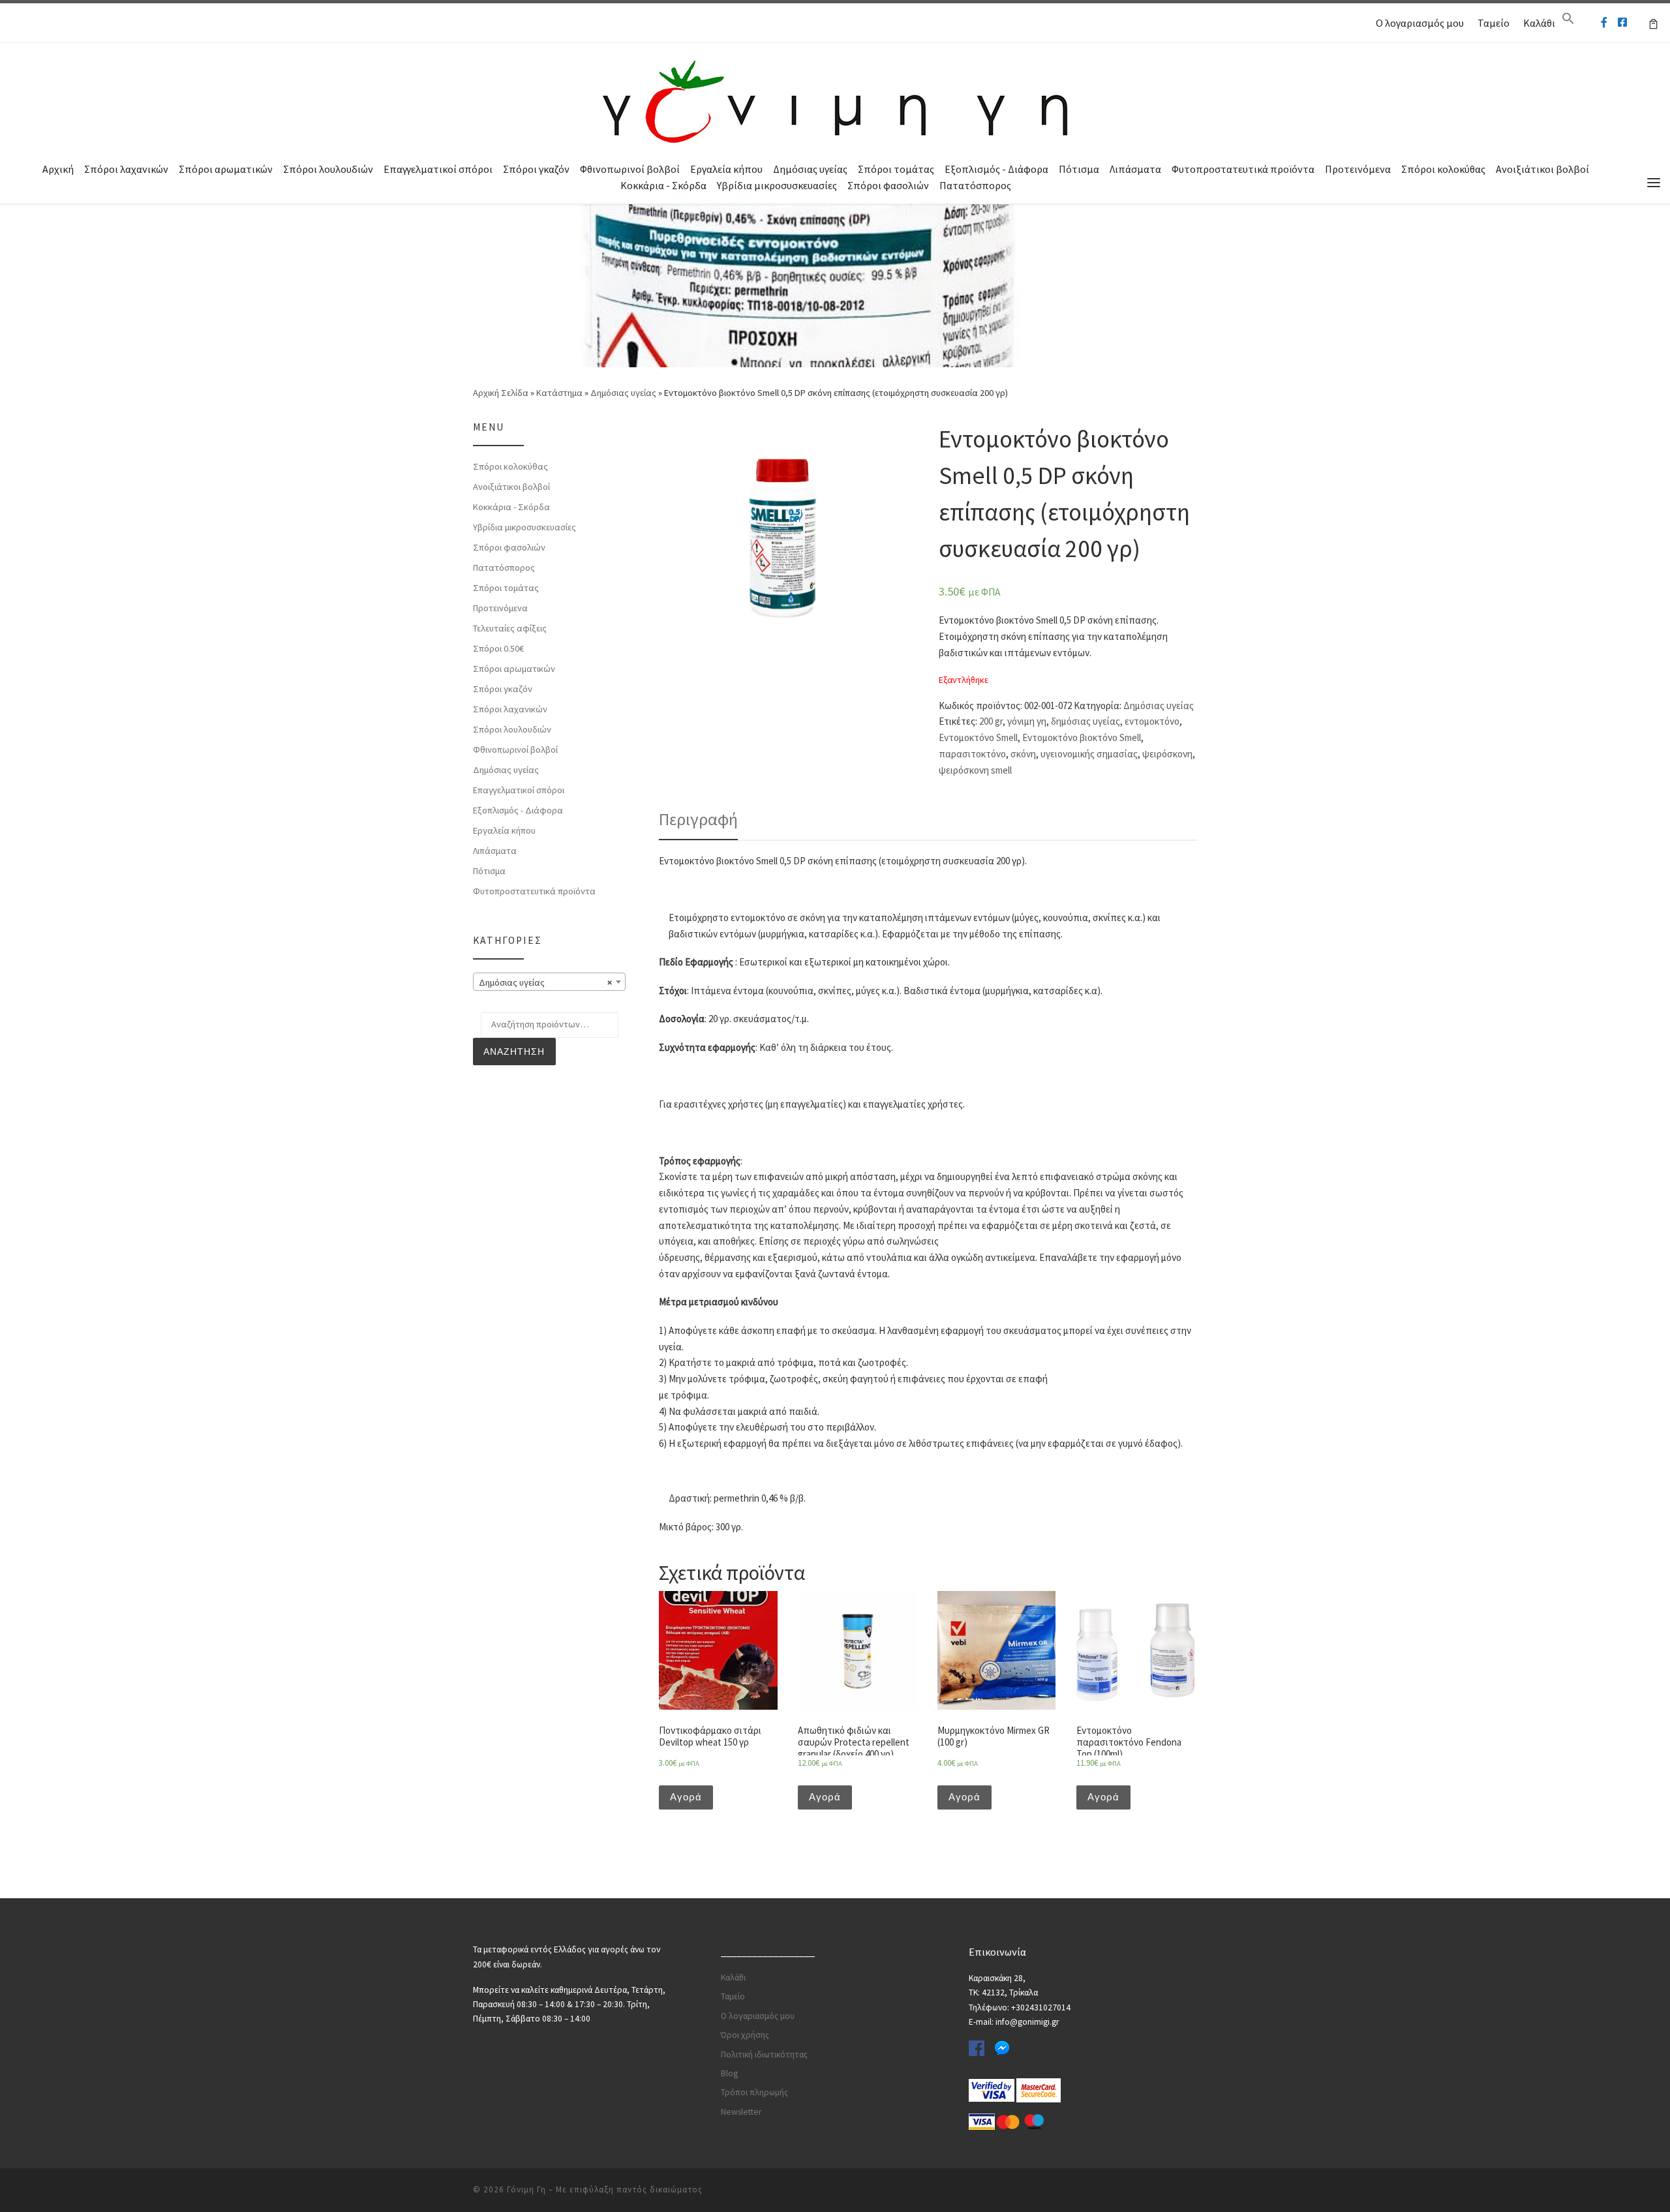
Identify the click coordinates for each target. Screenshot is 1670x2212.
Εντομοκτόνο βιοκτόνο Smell (1082, 737)
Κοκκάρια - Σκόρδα (663, 185)
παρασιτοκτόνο (972, 754)
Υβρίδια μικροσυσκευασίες (777, 185)
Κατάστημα (559, 393)
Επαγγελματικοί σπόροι (438, 169)
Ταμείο (1494, 23)
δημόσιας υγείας (1085, 721)
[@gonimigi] (1622, 23)
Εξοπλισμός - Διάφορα (996, 169)
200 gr (991, 721)
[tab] (698, 819)
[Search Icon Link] (1568, 22)
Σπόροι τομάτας (896, 169)
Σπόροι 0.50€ (498, 648)
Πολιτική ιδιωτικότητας (764, 2054)
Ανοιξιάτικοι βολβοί (1542, 169)
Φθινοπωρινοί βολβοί (630, 169)
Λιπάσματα (1135, 169)
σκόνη (1023, 754)
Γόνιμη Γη (526, 2189)
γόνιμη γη (1027, 721)
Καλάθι (1539, 23)
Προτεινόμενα (1358, 169)
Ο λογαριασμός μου (1420, 23)
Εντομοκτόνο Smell (978, 737)
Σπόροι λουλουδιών (328, 169)
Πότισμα (1079, 169)
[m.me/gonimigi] (1604, 23)
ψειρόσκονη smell (975, 770)
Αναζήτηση (514, 1052)
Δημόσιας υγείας (810, 169)
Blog (729, 2073)
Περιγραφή (698, 819)
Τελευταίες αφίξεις (510, 628)
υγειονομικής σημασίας (1089, 754)
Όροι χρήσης (745, 2035)
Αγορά (686, 1797)
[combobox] (549, 982)
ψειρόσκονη (1167, 754)
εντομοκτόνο (1152, 721)
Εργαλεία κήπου (726, 169)
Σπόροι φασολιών (888, 185)
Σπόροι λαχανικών (126, 169)
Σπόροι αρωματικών (226, 169)
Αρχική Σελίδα (502, 393)
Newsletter (741, 2112)
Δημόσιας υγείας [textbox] (545, 982)
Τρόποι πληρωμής (754, 2092)
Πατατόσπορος (975, 185)
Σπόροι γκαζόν (536, 169)
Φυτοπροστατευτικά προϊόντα (1243, 169)
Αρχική (58, 169)
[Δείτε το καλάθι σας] (1653, 23)
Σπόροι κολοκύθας (1443, 169)
